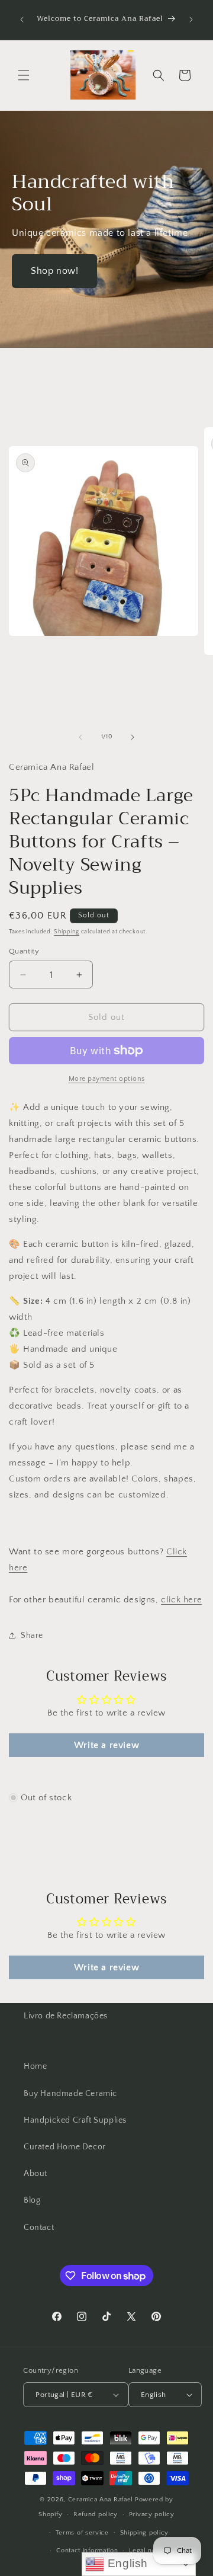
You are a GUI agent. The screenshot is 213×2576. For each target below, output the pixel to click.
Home (35, 2066)
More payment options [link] (107, 1079)
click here (181, 1600)
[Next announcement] (191, 20)
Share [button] (32, 1636)
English (126, 2563)
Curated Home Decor (65, 2147)
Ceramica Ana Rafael (101, 2500)
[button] (24, 75)
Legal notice (148, 2551)
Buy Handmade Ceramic (70, 2094)
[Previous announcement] (22, 20)
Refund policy (96, 2514)
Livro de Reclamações (66, 2016)
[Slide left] (80, 737)
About (35, 2174)
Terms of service (82, 2533)
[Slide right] (133, 737)
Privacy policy (152, 2514)
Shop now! (54, 271)
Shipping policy (145, 2533)
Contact (39, 2228)
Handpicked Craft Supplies (75, 2120)
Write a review (106, 1745)
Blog (32, 2200)
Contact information (87, 2551)
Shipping (67, 932)
